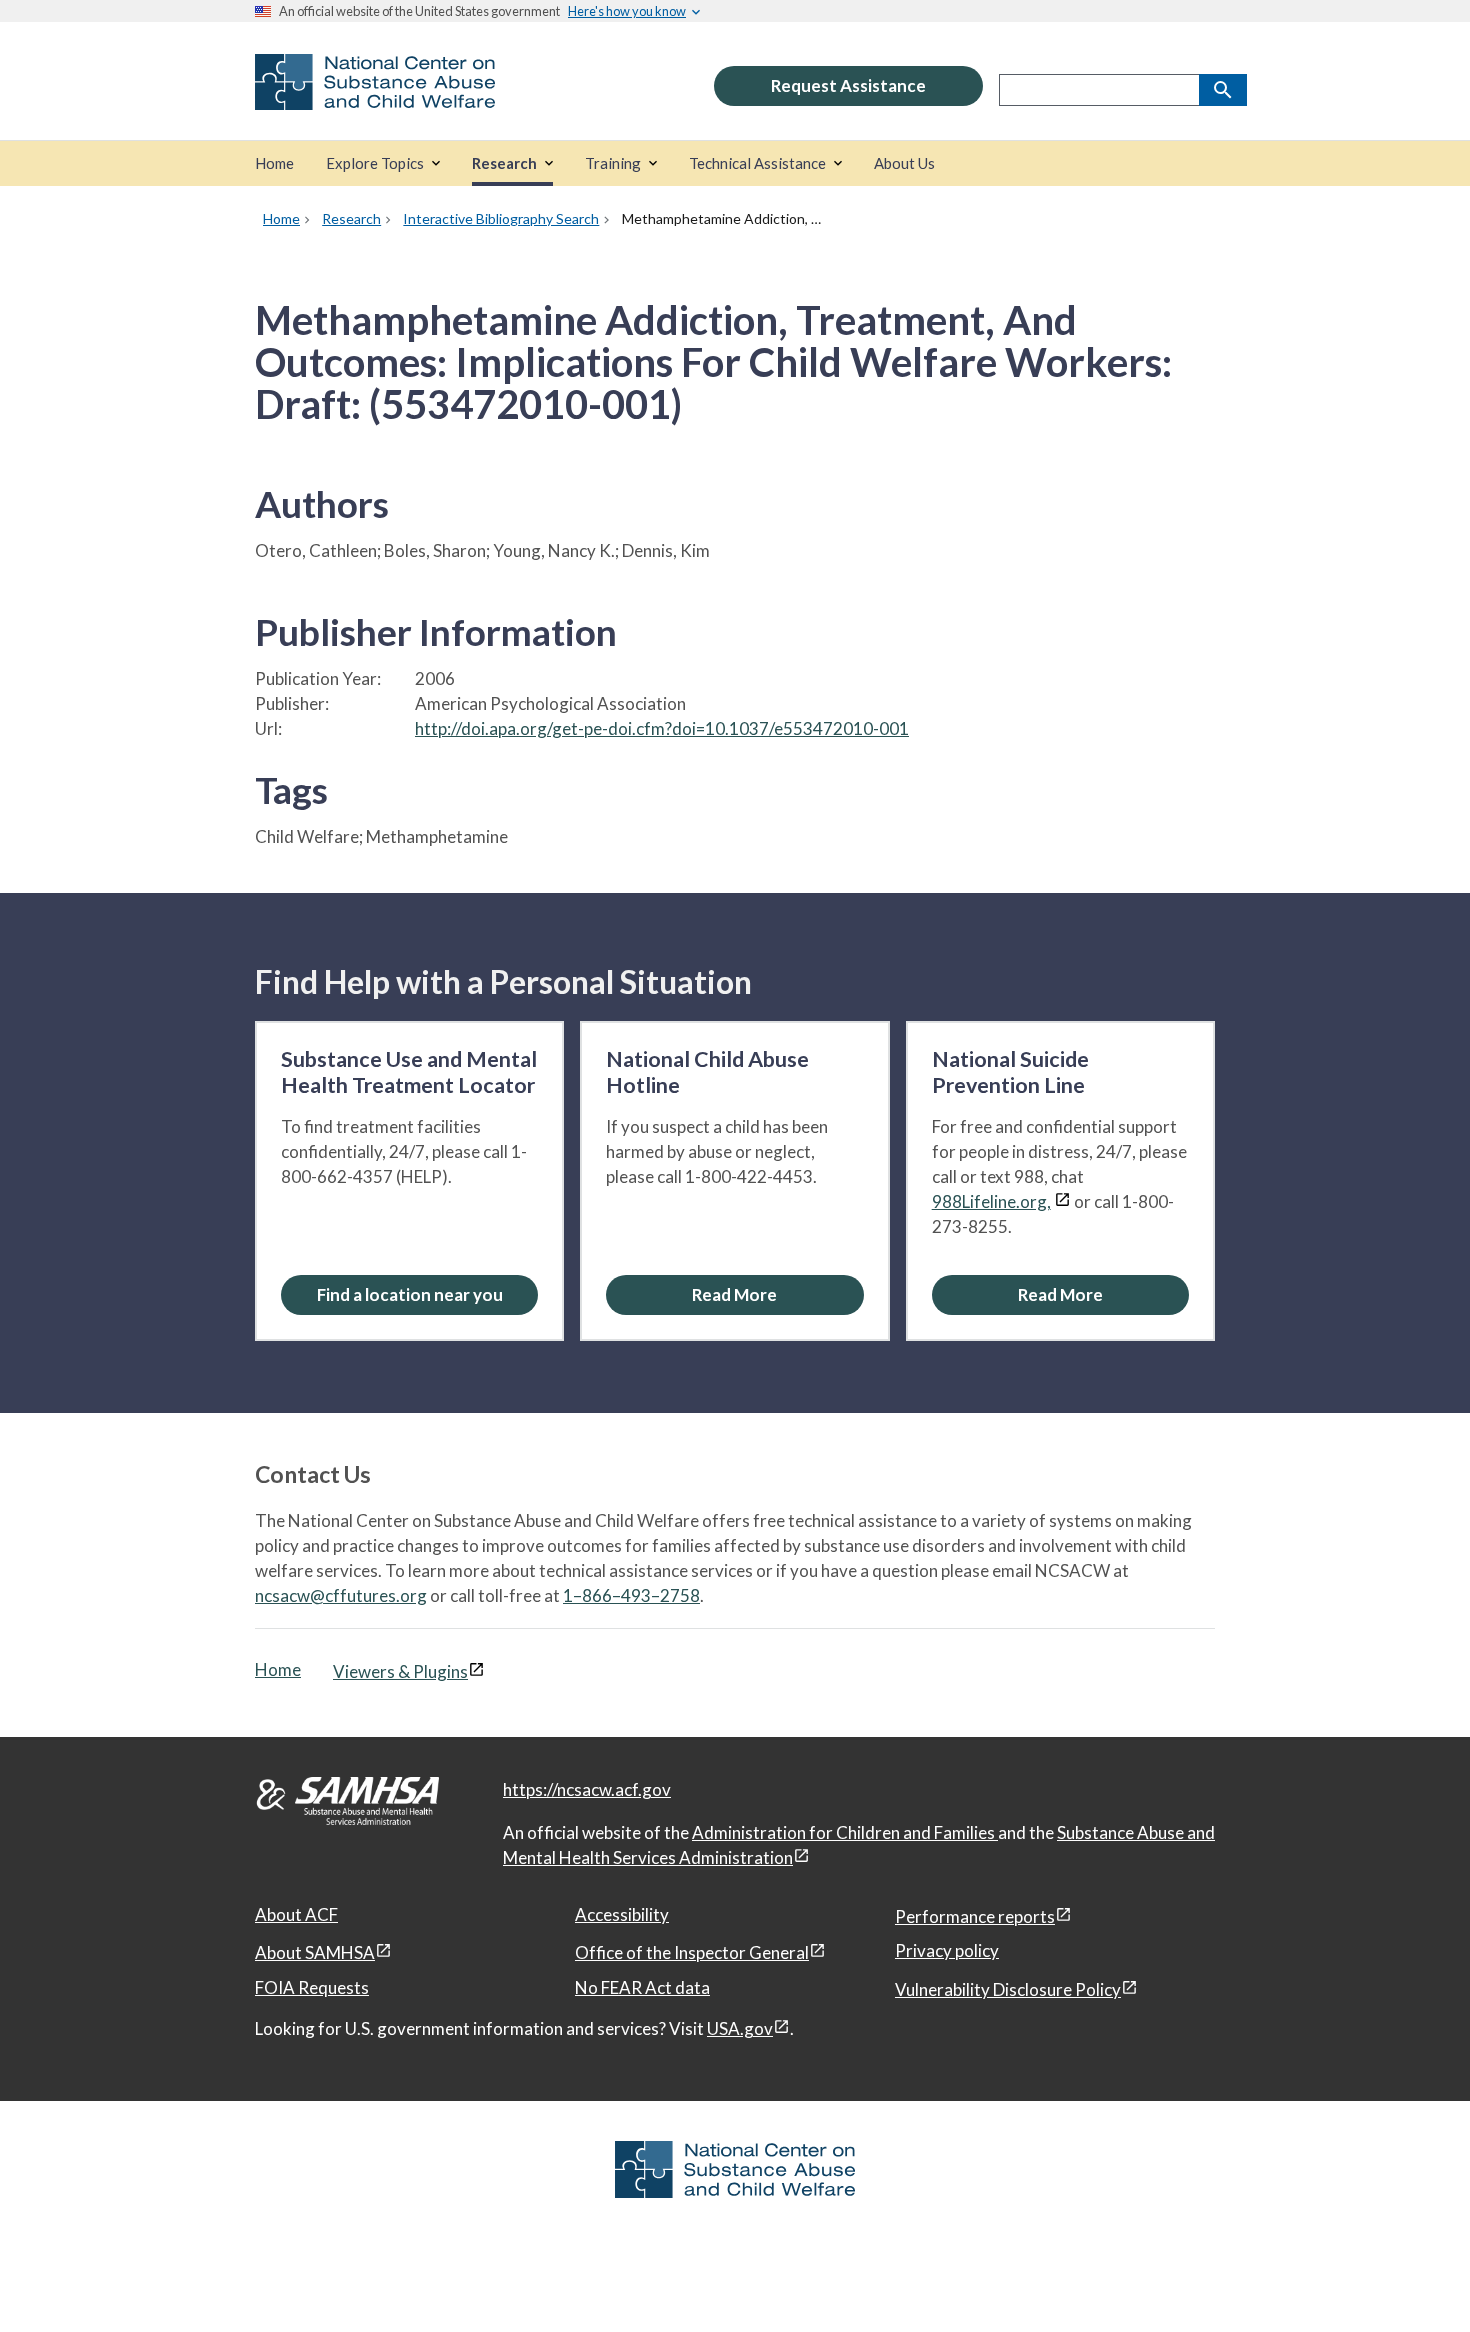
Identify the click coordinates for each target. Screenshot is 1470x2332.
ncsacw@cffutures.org (341, 1595)
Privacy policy (947, 1950)
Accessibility (622, 1914)
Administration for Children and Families (845, 1832)
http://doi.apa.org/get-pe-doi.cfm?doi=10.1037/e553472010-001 (662, 728)
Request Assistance (848, 85)
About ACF (296, 1914)
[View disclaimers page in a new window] (1062, 1201)
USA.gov (740, 2028)
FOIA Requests (312, 1987)
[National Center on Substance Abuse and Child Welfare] (375, 96)
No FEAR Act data (642, 1987)
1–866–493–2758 (631, 1595)
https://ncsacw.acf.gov (587, 1789)
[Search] (1223, 90)
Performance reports (975, 1916)
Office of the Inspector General (692, 1952)
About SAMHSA (315, 1952)
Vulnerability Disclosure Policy (1008, 1989)
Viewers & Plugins (400, 1671)
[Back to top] (1414, 2277)
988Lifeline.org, (991, 1201)
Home (278, 1669)
